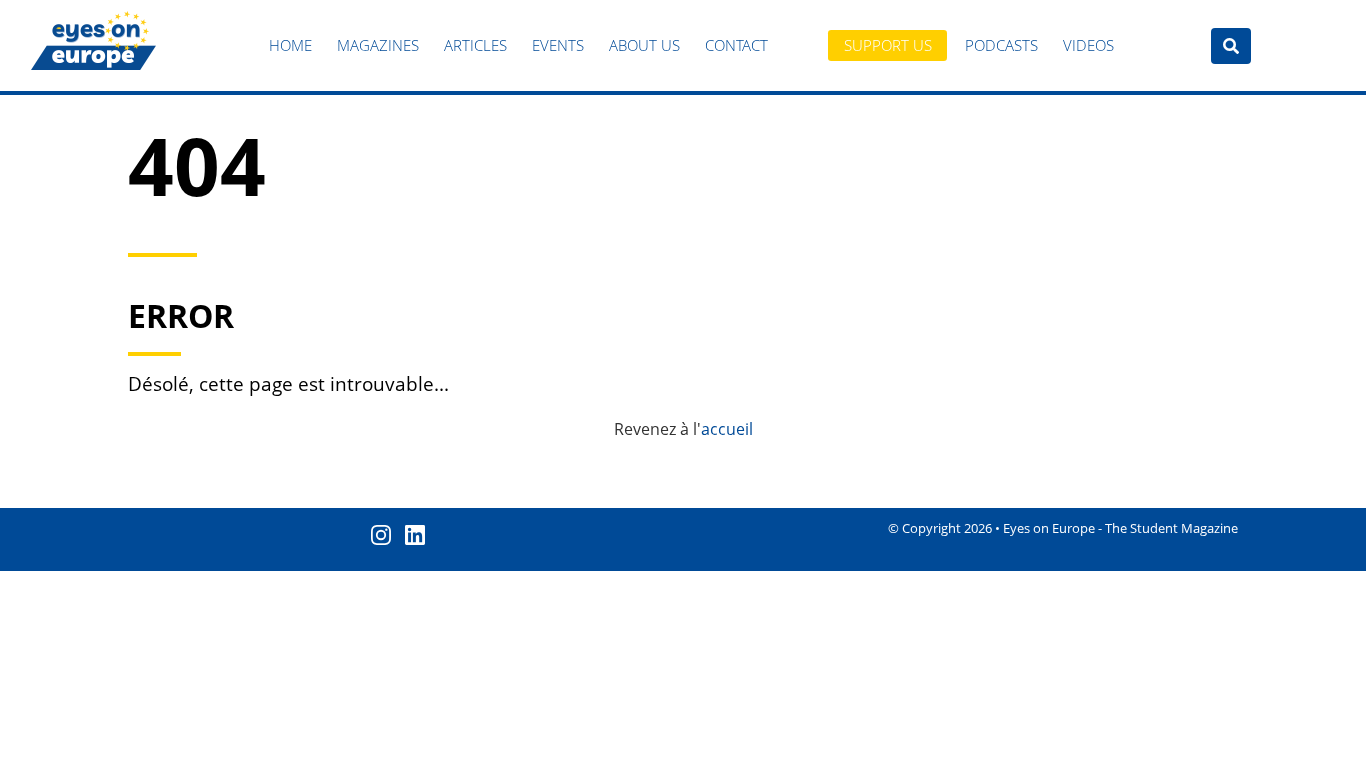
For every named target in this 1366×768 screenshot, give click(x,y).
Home (290, 45)
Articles (475, 45)
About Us (644, 45)
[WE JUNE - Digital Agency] (1343, 748)
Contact (736, 45)
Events (558, 45)
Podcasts (1001, 45)
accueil (727, 429)
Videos (1088, 45)
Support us (888, 45)
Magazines (378, 45)
